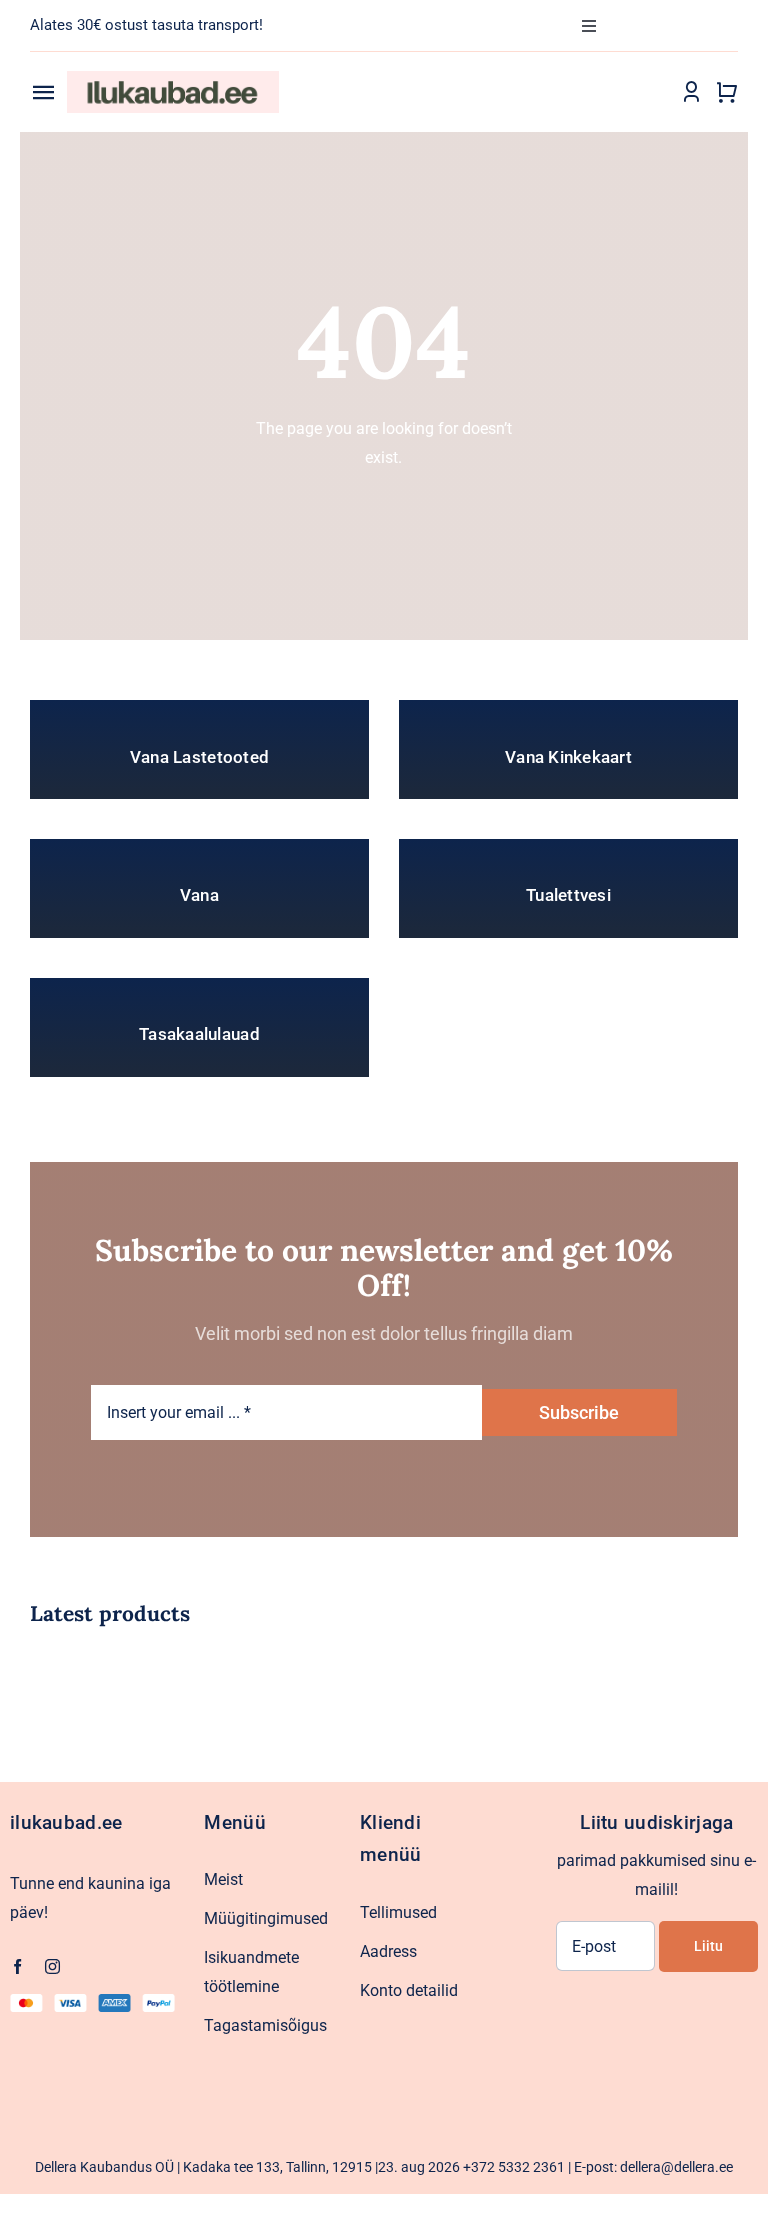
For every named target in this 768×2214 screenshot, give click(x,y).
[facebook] (17, 1966)
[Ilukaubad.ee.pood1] (173, 78)
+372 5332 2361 (514, 2167)
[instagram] (52, 1966)
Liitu (708, 1946)
